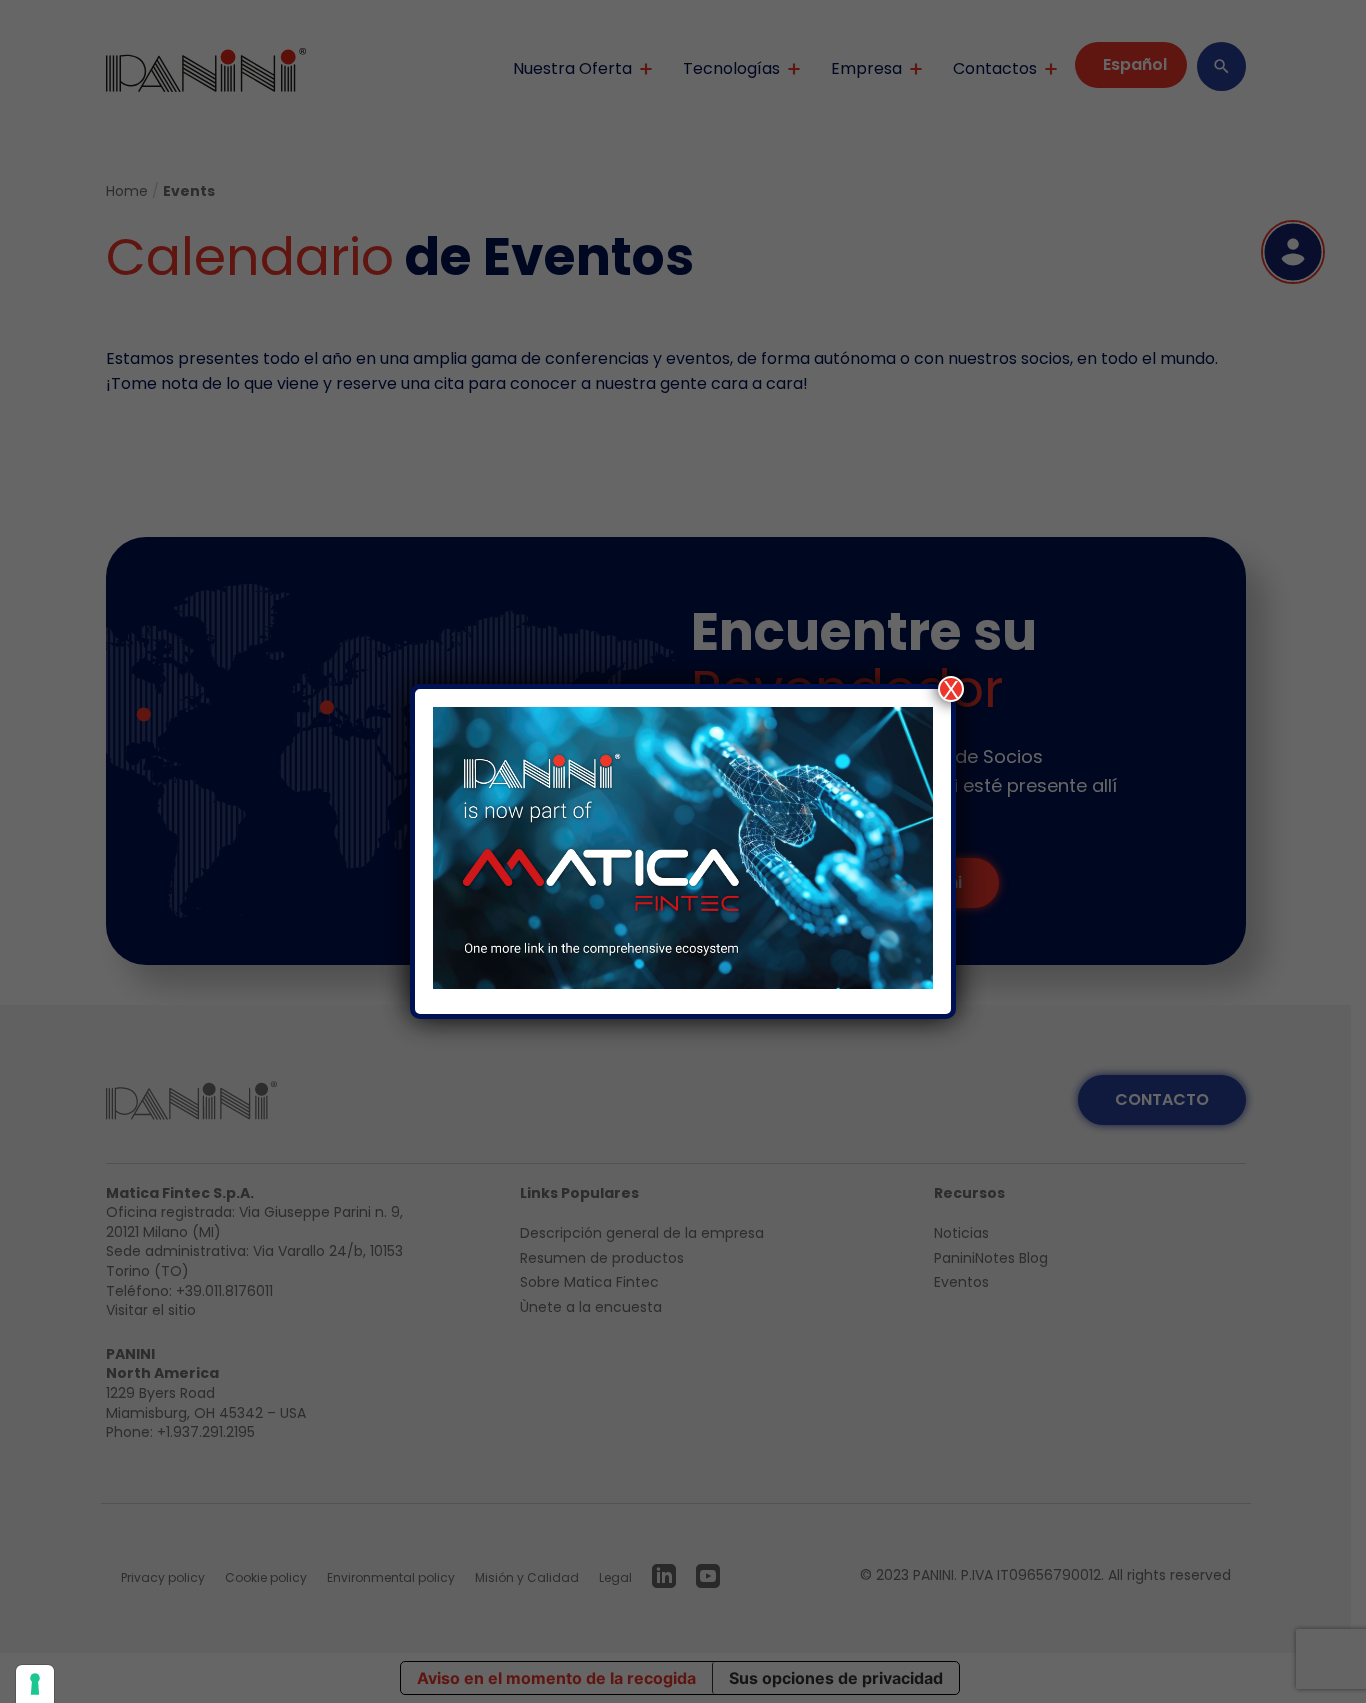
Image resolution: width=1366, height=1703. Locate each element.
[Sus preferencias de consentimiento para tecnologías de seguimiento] (35, 1684)
